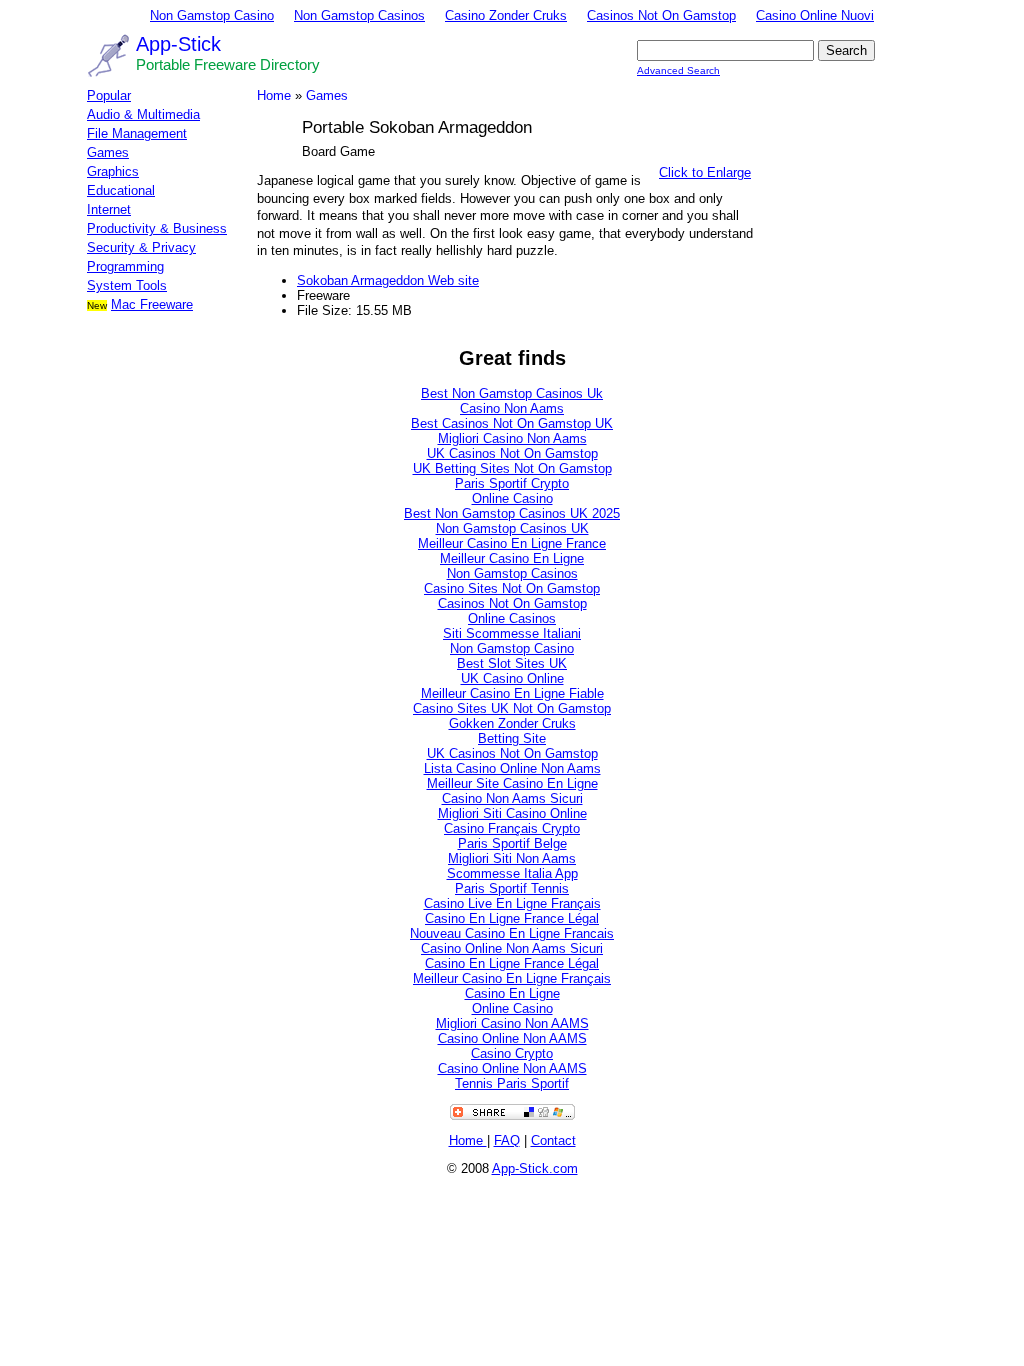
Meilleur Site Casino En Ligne (512, 783)
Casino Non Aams (512, 408)
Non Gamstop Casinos (359, 15)
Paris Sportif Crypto (512, 483)
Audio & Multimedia (143, 114)
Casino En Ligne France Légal (512, 918)
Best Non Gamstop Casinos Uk (512, 393)
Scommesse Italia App (512, 873)
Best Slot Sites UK (512, 663)
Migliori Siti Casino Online (512, 813)
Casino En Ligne (512, 993)
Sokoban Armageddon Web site (388, 280)
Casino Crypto (512, 1053)
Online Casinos (512, 618)
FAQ (507, 1140)
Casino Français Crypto (512, 828)
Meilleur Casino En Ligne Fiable (512, 693)
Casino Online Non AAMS (512, 1038)
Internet (109, 209)
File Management (137, 133)
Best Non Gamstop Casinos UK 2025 (512, 513)
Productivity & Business (157, 228)
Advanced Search (678, 70)
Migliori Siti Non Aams (512, 858)
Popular (109, 95)
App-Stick (178, 44)
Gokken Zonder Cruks (512, 723)
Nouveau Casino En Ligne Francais (512, 933)
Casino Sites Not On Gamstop (512, 588)
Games (108, 152)
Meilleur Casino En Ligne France (512, 543)
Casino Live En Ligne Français (512, 903)
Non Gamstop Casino (212, 15)
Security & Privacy (141, 247)
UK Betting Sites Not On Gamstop (512, 468)
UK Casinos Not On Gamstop (512, 453)
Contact (553, 1140)
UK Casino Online (512, 678)
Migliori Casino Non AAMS (512, 1023)
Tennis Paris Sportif (512, 1083)
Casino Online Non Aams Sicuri (512, 948)
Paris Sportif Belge (512, 843)
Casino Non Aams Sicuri (512, 798)
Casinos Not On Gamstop (661, 15)
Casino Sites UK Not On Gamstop (512, 708)
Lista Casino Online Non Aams (512, 768)
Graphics (113, 171)
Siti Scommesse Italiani (512, 633)
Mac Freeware (152, 304)
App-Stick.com (535, 1168)
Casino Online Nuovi (815, 15)
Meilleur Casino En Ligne (512, 558)
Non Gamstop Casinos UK (512, 528)
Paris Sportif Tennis (512, 888)
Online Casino (512, 498)
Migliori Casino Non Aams (512, 438)
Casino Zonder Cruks (506, 15)
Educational (121, 190)
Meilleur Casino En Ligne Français (512, 978)
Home (274, 95)
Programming (125, 266)
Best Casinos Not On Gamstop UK (512, 423)
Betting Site (512, 738)
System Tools (127, 285)
